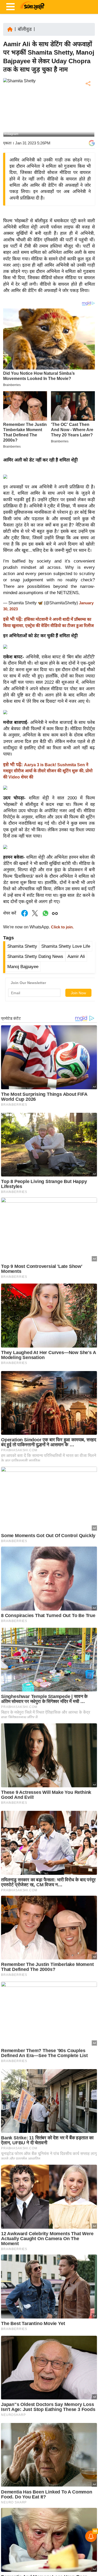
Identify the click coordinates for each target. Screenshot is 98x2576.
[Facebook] (88, 100)
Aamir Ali (76, 956)
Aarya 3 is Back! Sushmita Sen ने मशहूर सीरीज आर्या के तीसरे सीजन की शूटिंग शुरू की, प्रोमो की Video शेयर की (48, 771)
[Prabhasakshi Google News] (92, 143)
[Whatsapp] (45, 916)
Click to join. (62, 927)
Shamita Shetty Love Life (66, 946)
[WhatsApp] (88, 122)
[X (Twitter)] (88, 111)
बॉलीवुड (25, 29)
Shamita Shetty (22, 946)
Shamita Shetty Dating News (35, 956)
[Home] (10, 29)
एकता (7, 143)
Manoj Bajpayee (23, 967)
